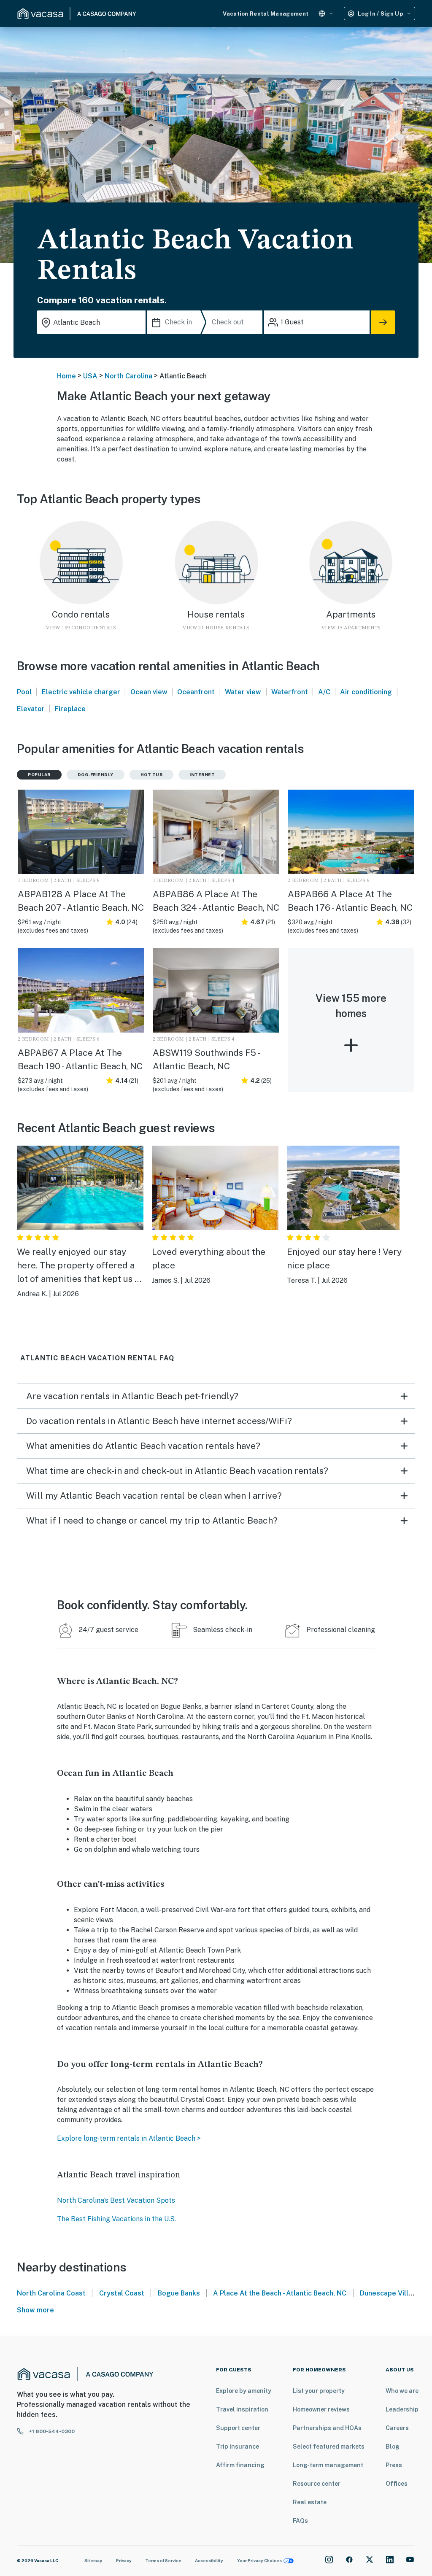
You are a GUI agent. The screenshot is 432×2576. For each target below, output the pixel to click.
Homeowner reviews (321, 2409)
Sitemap (93, 2560)
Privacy (124, 2560)
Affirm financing (240, 2465)
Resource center (317, 2484)
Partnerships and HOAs (327, 2428)
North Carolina (128, 376)
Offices (397, 2484)
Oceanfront (196, 692)
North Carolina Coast (51, 2293)
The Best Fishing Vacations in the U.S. (116, 2219)
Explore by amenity (244, 2391)
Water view (243, 692)
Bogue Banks (179, 2293)
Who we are (402, 2391)
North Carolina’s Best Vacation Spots (116, 2200)
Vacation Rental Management (266, 14)
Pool (24, 692)
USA (90, 376)
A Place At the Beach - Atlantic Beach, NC (280, 2293)
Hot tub (152, 774)
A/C (324, 692)
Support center (238, 2428)
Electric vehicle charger (81, 692)
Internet (202, 774)
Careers (397, 2428)
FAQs (300, 2521)
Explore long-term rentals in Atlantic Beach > (129, 2138)
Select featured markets (329, 2447)
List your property (319, 2391)
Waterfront (290, 692)
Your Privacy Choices (259, 2560)
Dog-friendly (96, 774)
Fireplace (70, 709)
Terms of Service (163, 2560)
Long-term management (328, 2465)
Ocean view (149, 692)
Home (66, 376)
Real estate (310, 2502)
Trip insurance (238, 2447)
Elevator (31, 709)
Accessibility (209, 2560)
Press (394, 2465)
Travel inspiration (242, 2409)
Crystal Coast (122, 2293)
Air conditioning (366, 692)
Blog (393, 2447)
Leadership (402, 2409)
